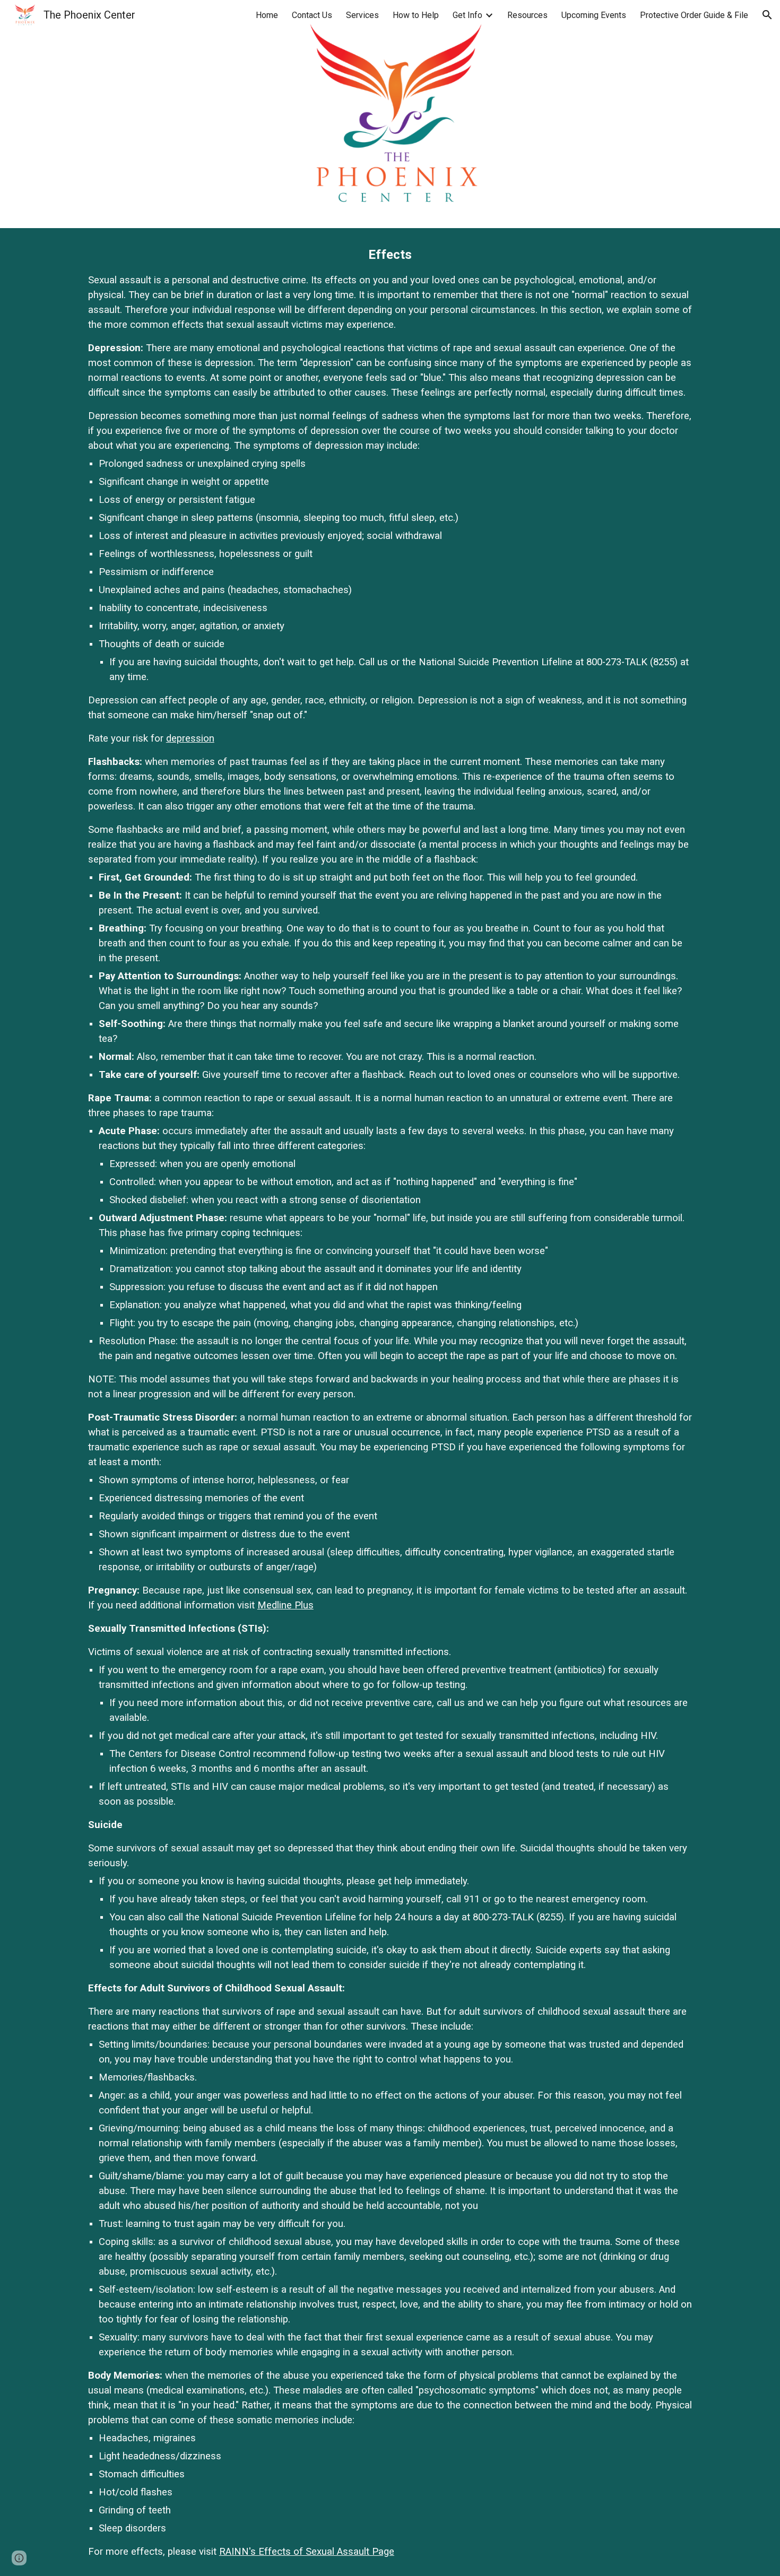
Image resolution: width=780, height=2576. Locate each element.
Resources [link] (527, 15)
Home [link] (267, 15)
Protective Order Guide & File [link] (694, 15)
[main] (390, 1402)
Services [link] (362, 15)
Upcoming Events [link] (594, 15)
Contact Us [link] (312, 15)
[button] (767, 15)
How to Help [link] (416, 15)
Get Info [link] (467, 15)
